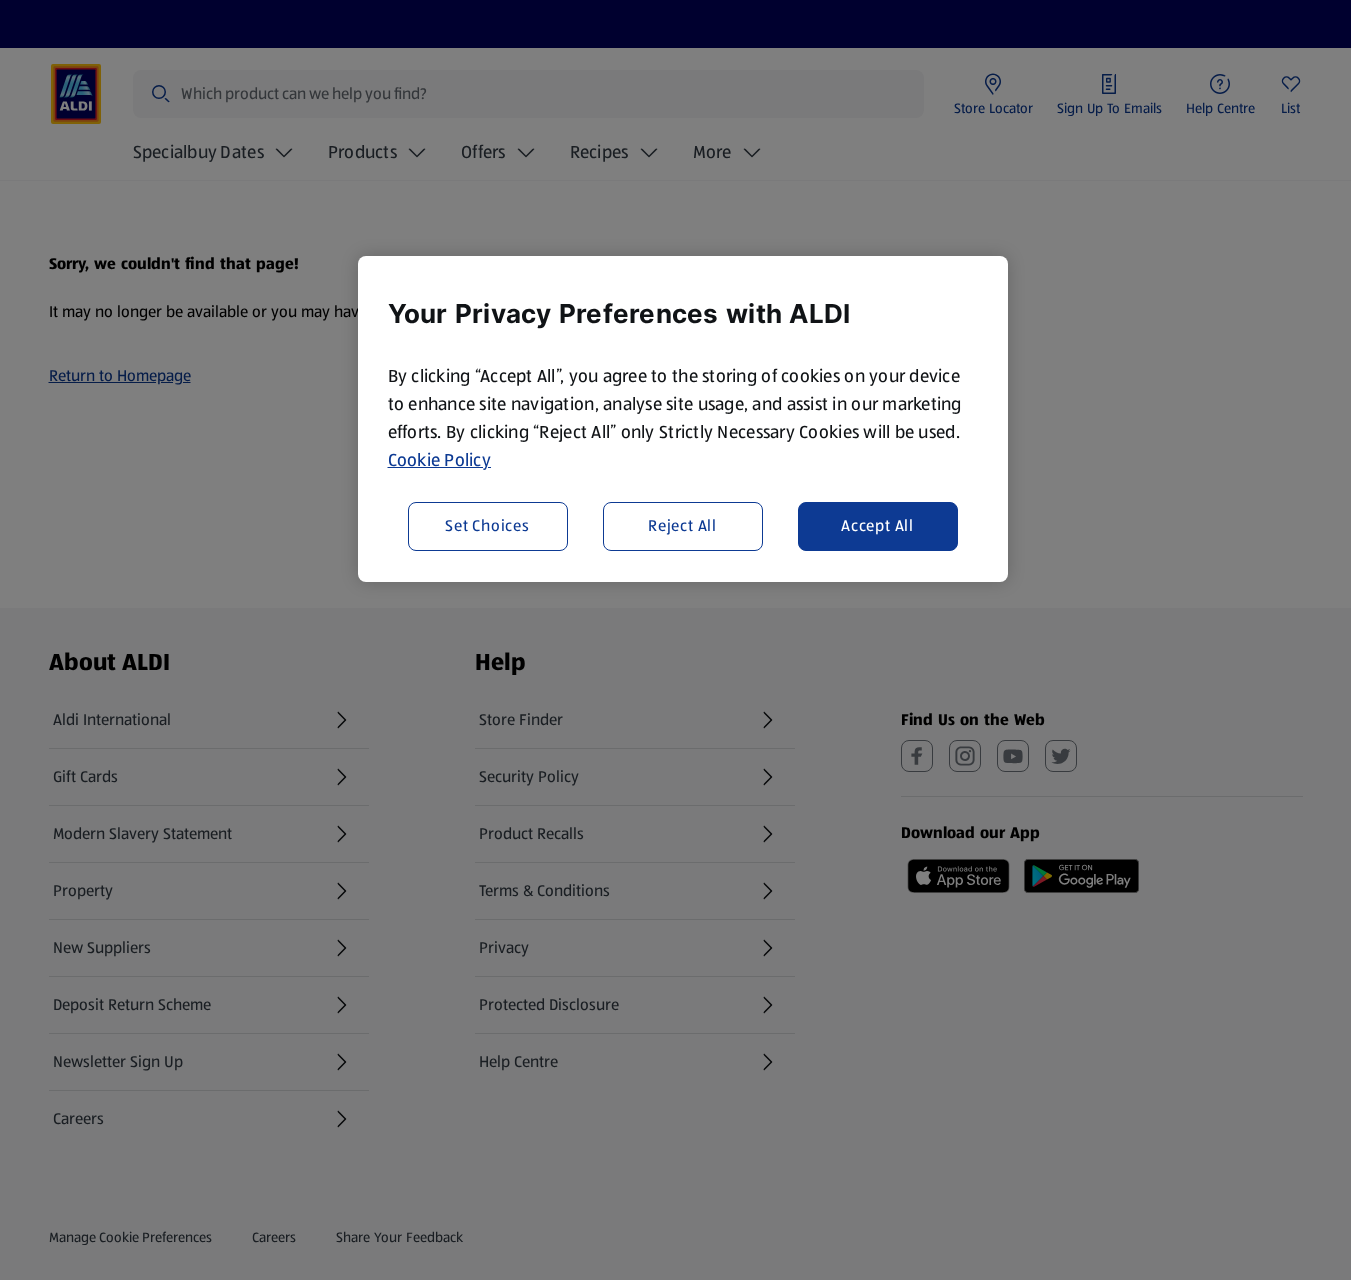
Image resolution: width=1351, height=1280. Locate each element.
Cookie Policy (440, 460)
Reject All (682, 526)
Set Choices (487, 526)
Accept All (877, 526)
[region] (683, 419)
